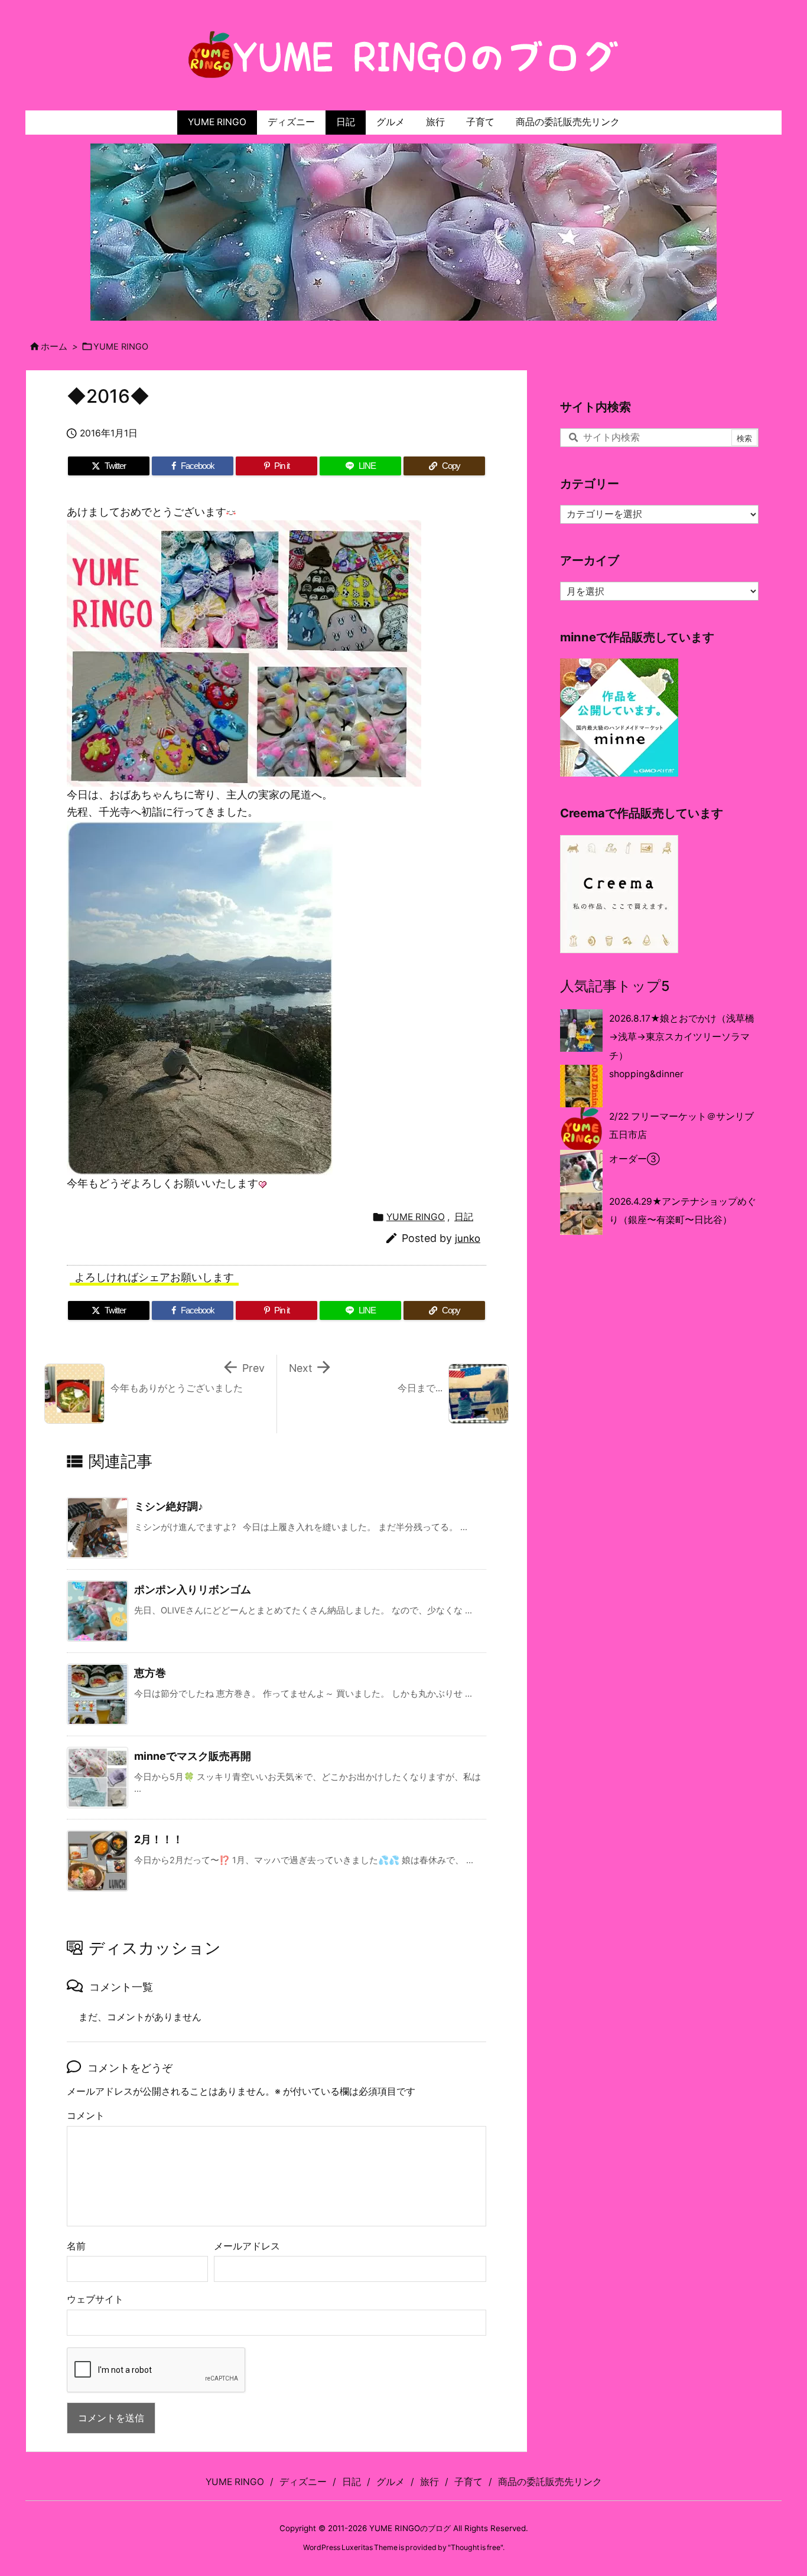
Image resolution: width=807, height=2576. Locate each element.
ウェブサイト (95, 2299)
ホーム (54, 347)
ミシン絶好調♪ (169, 1506)
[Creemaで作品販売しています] (619, 893)
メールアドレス (247, 2246)
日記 (464, 1217)
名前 (76, 2246)
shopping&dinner (646, 1074)
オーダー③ (634, 1159)
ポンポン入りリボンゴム (193, 1589)
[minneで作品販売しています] (619, 717)
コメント (86, 2116)
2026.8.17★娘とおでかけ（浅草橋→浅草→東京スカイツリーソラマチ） (682, 1037)
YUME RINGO (121, 347)
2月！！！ (159, 1839)
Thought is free (476, 2547)
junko (468, 1238)
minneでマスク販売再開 (193, 1756)
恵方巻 (150, 1673)
